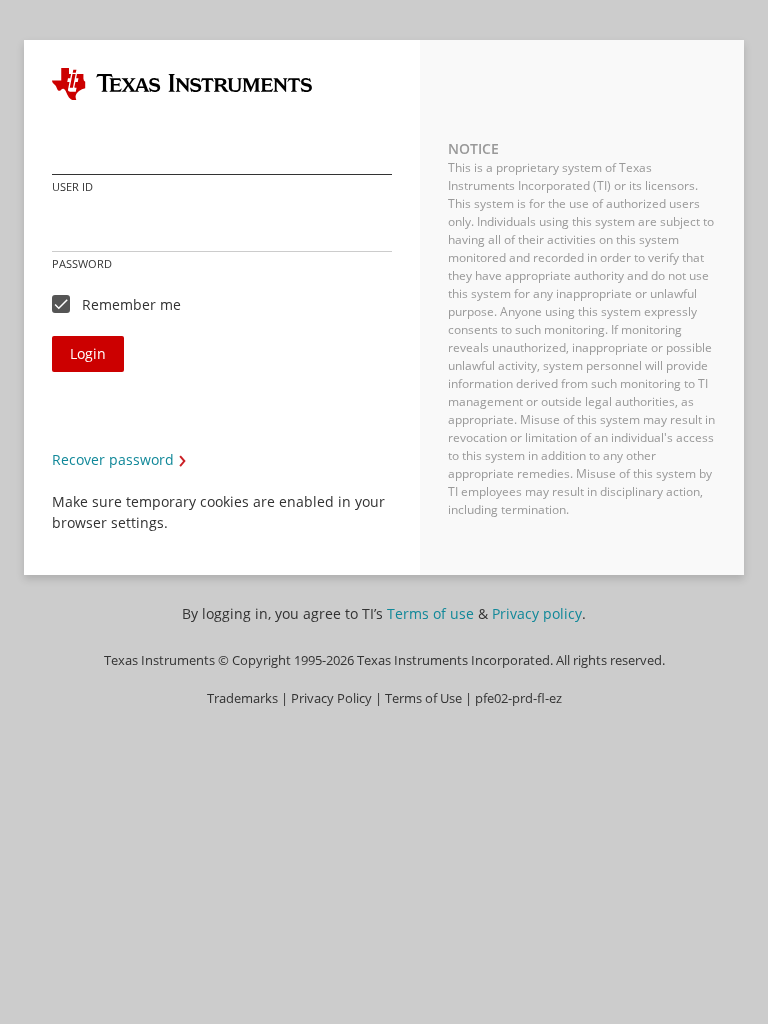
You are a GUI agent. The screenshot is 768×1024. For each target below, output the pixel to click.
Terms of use (430, 613)
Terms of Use (423, 698)
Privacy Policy (331, 698)
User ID (72, 186)
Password (82, 263)
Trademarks (242, 698)
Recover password (113, 459)
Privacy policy (537, 613)
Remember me (131, 304)
